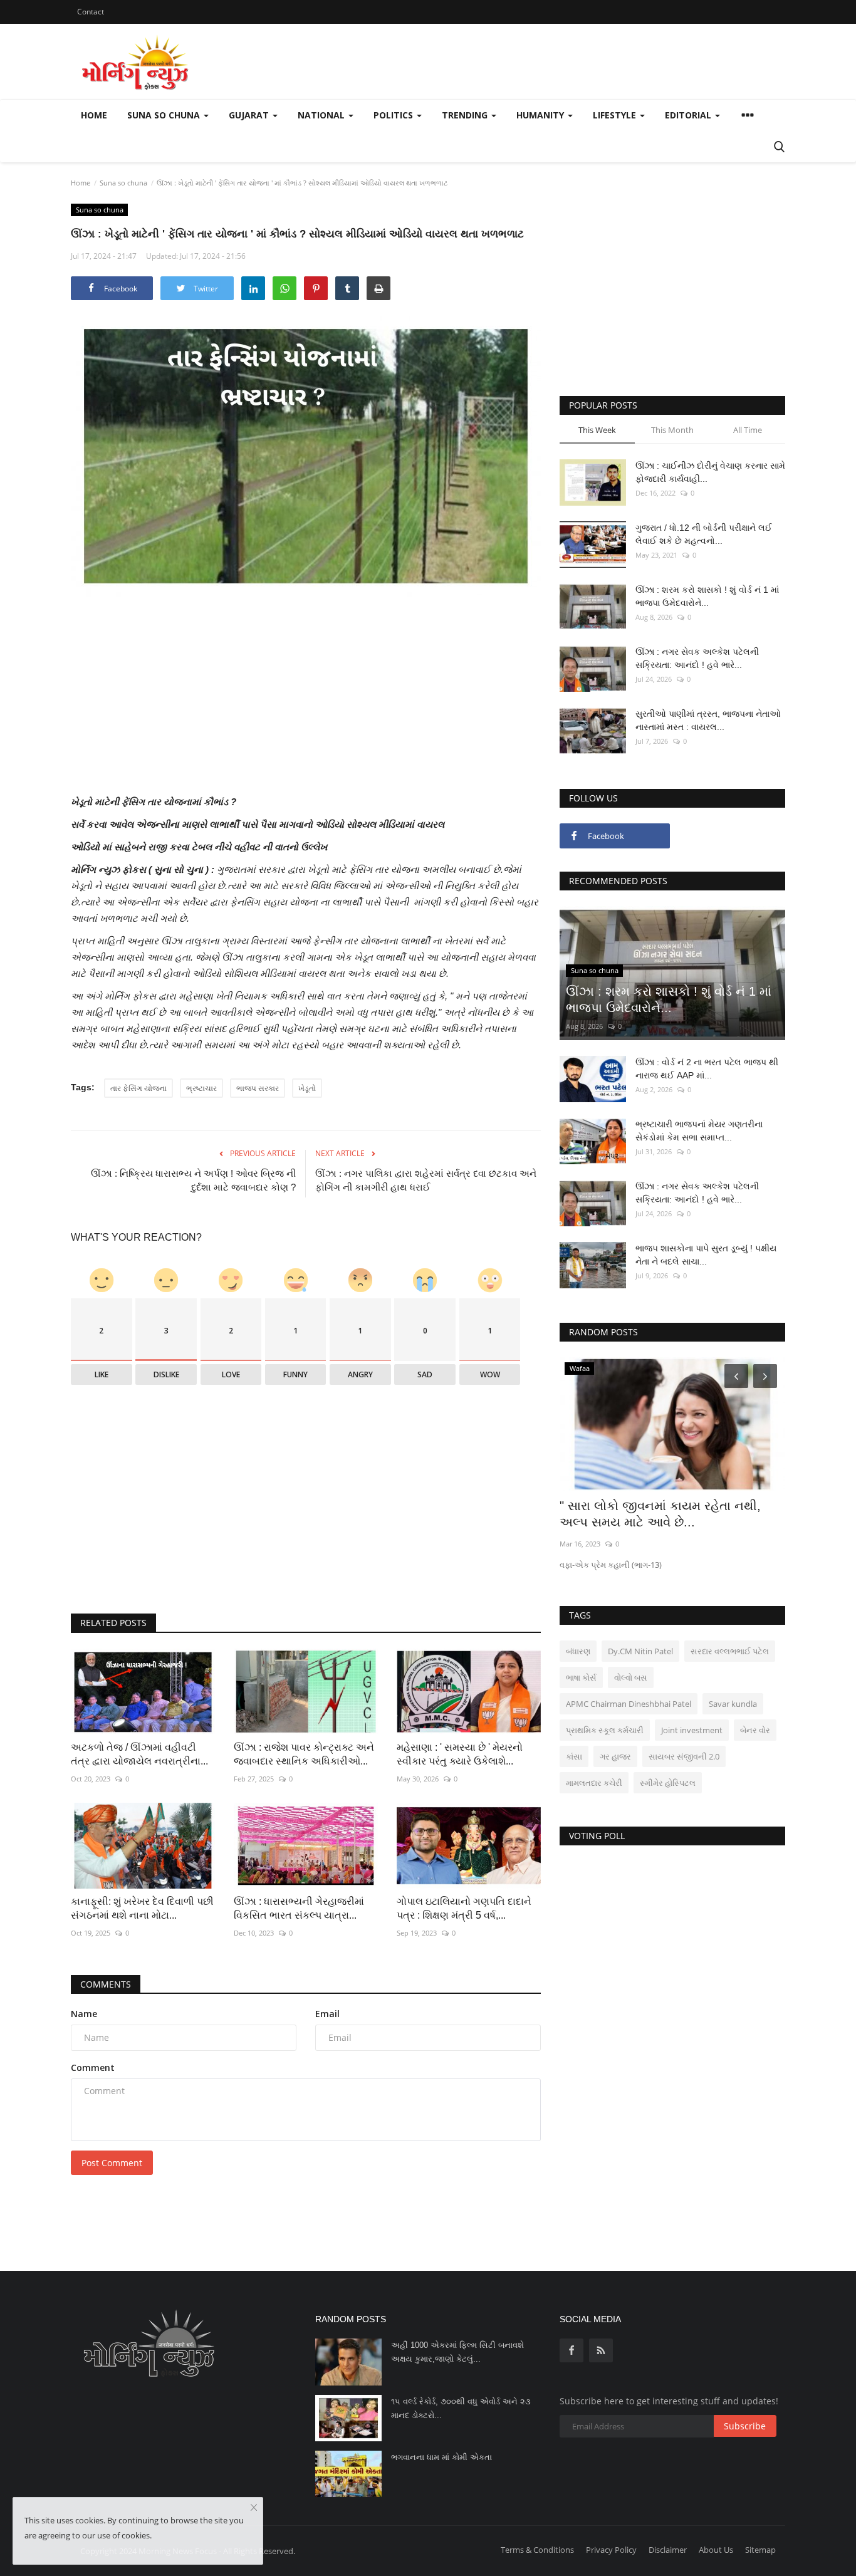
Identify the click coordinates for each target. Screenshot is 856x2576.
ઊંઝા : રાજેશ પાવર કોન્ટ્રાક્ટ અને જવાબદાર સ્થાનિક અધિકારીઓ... (304, 1754)
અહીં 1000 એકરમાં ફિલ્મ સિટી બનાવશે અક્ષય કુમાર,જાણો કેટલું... (457, 2352)
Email (327, 2014)
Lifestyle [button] (616, 115)
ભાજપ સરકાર (258, 1088)
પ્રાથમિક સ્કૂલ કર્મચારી (605, 1730)
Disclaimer (668, 2550)
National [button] (322, 115)
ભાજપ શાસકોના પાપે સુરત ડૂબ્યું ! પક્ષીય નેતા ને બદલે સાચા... (706, 1255)
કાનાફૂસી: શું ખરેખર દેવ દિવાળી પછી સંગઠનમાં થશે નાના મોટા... (142, 1908)
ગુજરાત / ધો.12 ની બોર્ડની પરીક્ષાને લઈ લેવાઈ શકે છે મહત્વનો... (704, 534)
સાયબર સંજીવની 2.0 (684, 1756)
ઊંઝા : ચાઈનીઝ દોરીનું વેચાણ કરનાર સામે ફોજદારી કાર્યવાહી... (710, 472)
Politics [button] (394, 115)
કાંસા (574, 1756)
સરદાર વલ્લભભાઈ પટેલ (730, 1651)
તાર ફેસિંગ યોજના (138, 1088)
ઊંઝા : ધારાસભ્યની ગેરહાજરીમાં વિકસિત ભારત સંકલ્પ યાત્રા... (299, 1908)
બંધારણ (578, 1651)
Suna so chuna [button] (165, 115)
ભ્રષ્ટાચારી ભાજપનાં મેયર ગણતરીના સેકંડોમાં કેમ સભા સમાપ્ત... (699, 1131)
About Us (716, 2550)
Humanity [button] (541, 115)
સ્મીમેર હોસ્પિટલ (668, 1783)
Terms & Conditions (537, 2550)
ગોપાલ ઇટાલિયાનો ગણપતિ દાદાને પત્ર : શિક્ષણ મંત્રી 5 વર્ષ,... (464, 1908)
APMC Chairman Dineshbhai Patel (629, 1704)
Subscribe (745, 2426)
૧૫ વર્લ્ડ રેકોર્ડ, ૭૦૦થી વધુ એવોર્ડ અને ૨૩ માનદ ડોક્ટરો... (461, 2408)
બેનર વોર (755, 1730)
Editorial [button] (689, 115)
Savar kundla (733, 1704)
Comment (93, 2068)
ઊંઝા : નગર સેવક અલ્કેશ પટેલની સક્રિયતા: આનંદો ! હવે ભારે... (697, 658)
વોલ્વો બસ (631, 1677)
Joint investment (692, 1730)
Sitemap (760, 2550)
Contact (91, 12)
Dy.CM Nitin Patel (640, 1651)
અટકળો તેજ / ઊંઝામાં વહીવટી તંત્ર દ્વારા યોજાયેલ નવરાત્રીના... (139, 1754)
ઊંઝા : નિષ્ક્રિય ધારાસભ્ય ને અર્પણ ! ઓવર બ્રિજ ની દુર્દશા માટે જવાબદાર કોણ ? (193, 1180)
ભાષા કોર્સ (581, 1677)
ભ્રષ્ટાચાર (201, 1088)
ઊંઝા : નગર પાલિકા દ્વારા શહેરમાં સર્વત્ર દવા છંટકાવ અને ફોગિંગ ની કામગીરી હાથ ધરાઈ (426, 1180)
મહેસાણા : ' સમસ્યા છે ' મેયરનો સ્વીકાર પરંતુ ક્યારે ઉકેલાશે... (460, 1754)
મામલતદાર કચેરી (594, 1783)
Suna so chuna (123, 183)
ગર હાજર (615, 1756)
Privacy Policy (611, 2550)
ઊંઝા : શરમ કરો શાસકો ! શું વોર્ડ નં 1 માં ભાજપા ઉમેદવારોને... (707, 596)
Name (84, 2014)
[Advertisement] (306, 706)
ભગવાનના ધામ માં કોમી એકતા (441, 2457)
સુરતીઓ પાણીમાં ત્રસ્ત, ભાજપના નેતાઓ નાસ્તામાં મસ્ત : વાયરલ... (708, 720)
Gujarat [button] (250, 115)
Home (94, 115)
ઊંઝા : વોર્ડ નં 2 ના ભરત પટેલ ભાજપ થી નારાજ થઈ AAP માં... (707, 1069)
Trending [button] (466, 115)
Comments (106, 1984)
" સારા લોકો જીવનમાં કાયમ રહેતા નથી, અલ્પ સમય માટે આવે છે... (660, 1514)
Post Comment (112, 2163)
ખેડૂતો (307, 1088)
